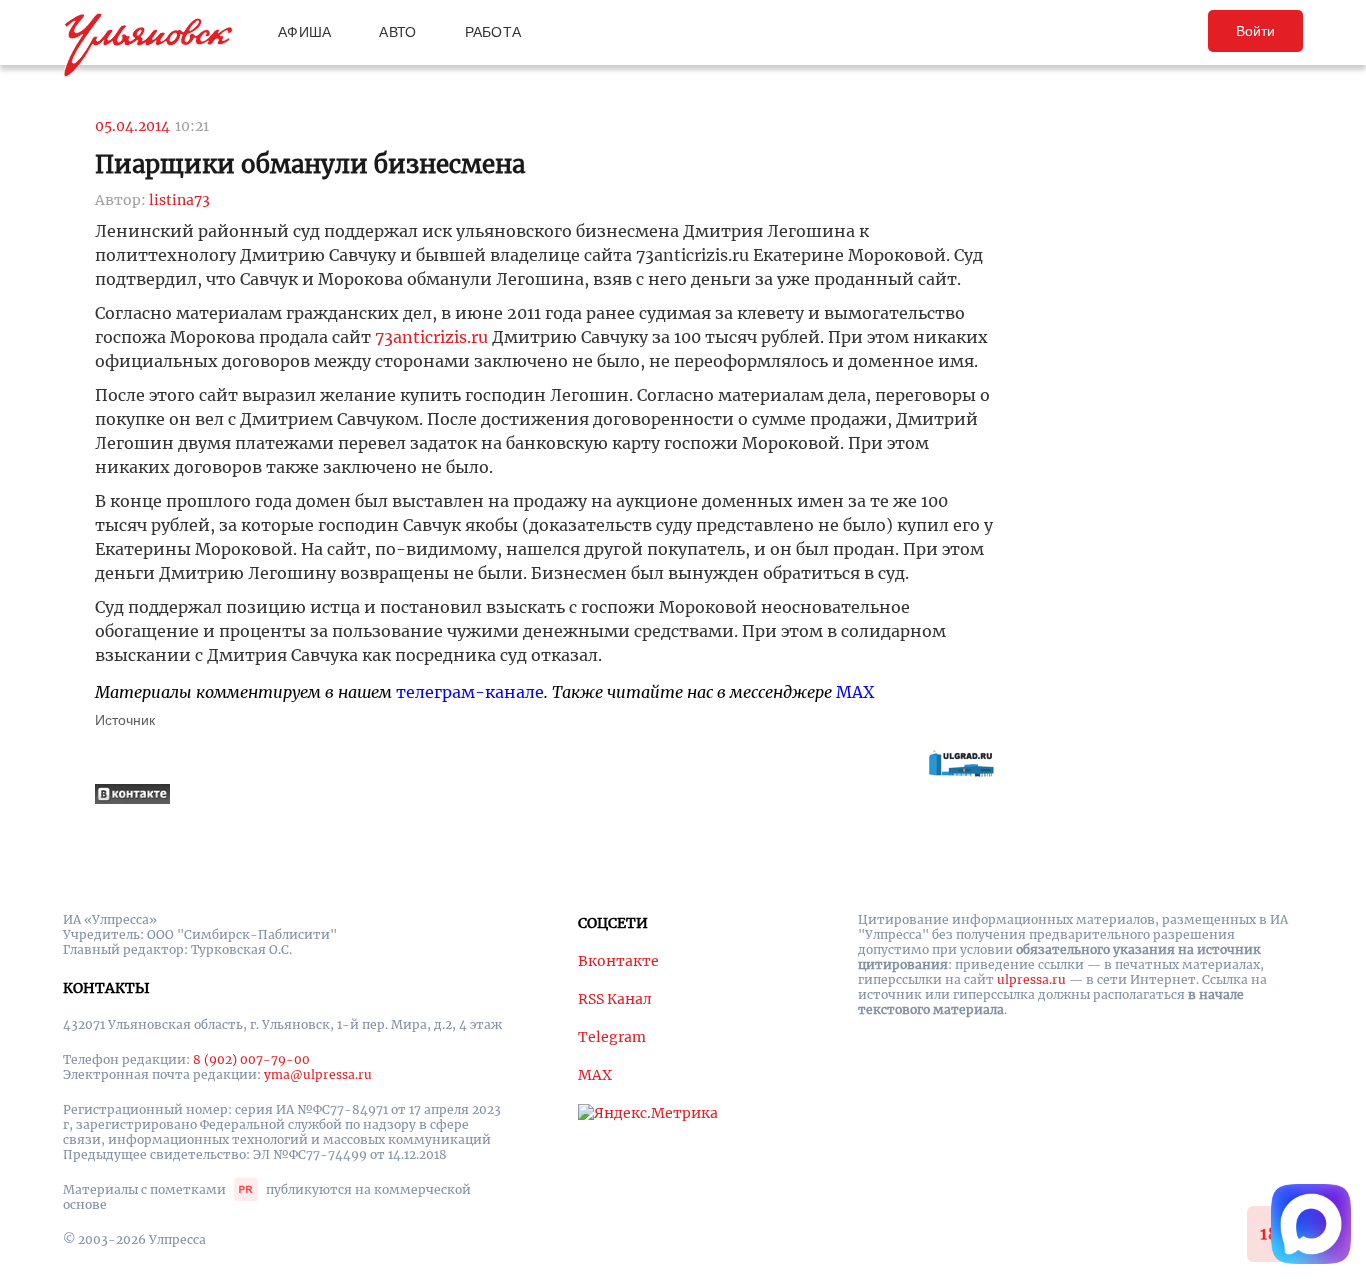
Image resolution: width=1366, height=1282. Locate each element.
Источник (125, 720)
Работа (493, 32)
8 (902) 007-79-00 (251, 1059)
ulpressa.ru (1031, 979)
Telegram (612, 1037)
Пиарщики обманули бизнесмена (310, 164)
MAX (855, 692)
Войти (1255, 31)
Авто (397, 32)
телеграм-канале (470, 692)
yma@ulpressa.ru (318, 1074)
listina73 (179, 200)
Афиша (304, 32)
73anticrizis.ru (431, 337)
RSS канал (615, 999)
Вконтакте (618, 961)
